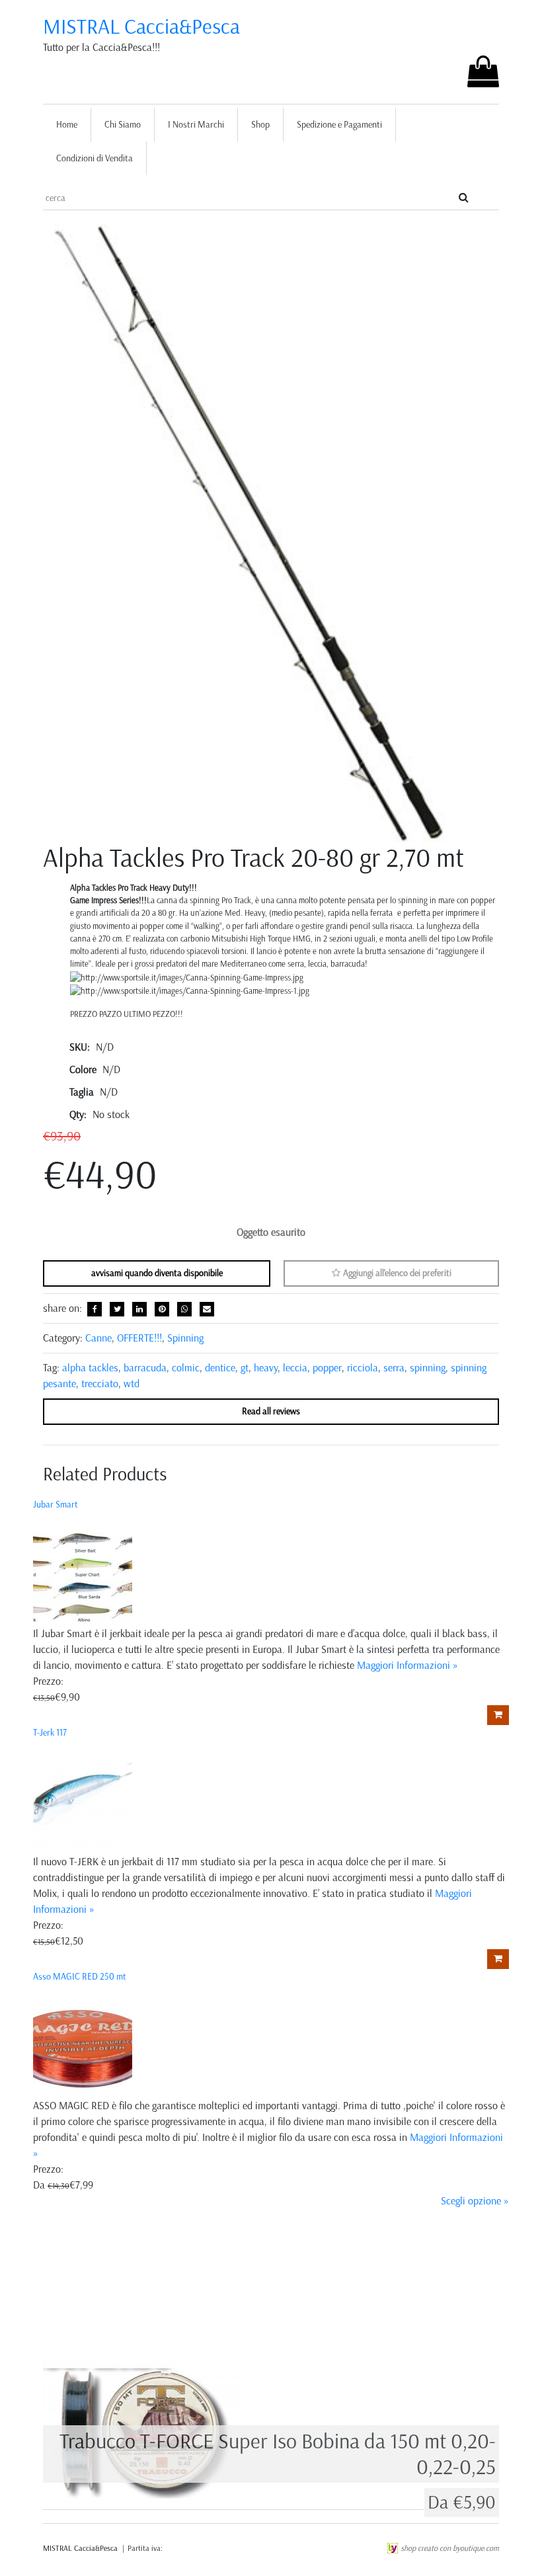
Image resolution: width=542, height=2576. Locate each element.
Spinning (185, 1338)
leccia (295, 1368)
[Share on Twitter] (117, 1309)
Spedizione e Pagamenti (339, 125)
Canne (98, 1338)
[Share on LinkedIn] (139, 1309)
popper (327, 1368)
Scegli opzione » (475, 2201)
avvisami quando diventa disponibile (157, 1273)
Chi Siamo (123, 125)
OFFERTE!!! (139, 1338)
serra (394, 1368)
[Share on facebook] (95, 1309)
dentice (220, 1368)
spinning (428, 1368)
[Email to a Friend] (207, 1309)
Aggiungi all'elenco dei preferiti (396, 1273)
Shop (260, 125)
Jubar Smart (56, 1505)
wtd (132, 1384)
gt (245, 1368)
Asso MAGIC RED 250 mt (80, 1977)
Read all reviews (271, 1411)
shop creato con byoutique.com (450, 2548)
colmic (186, 1368)
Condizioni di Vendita (95, 158)
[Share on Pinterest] (162, 1309)
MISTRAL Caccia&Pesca (141, 26)
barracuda (145, 1368)
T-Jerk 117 (50, 1733)
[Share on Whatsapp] (184, 1309)
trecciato (100, 1384)
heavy (266, 1368)
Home (67, 125)
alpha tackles (90, 1368)
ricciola (363, 1368)
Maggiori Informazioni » (407, 1665)
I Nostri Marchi (196, 125)
